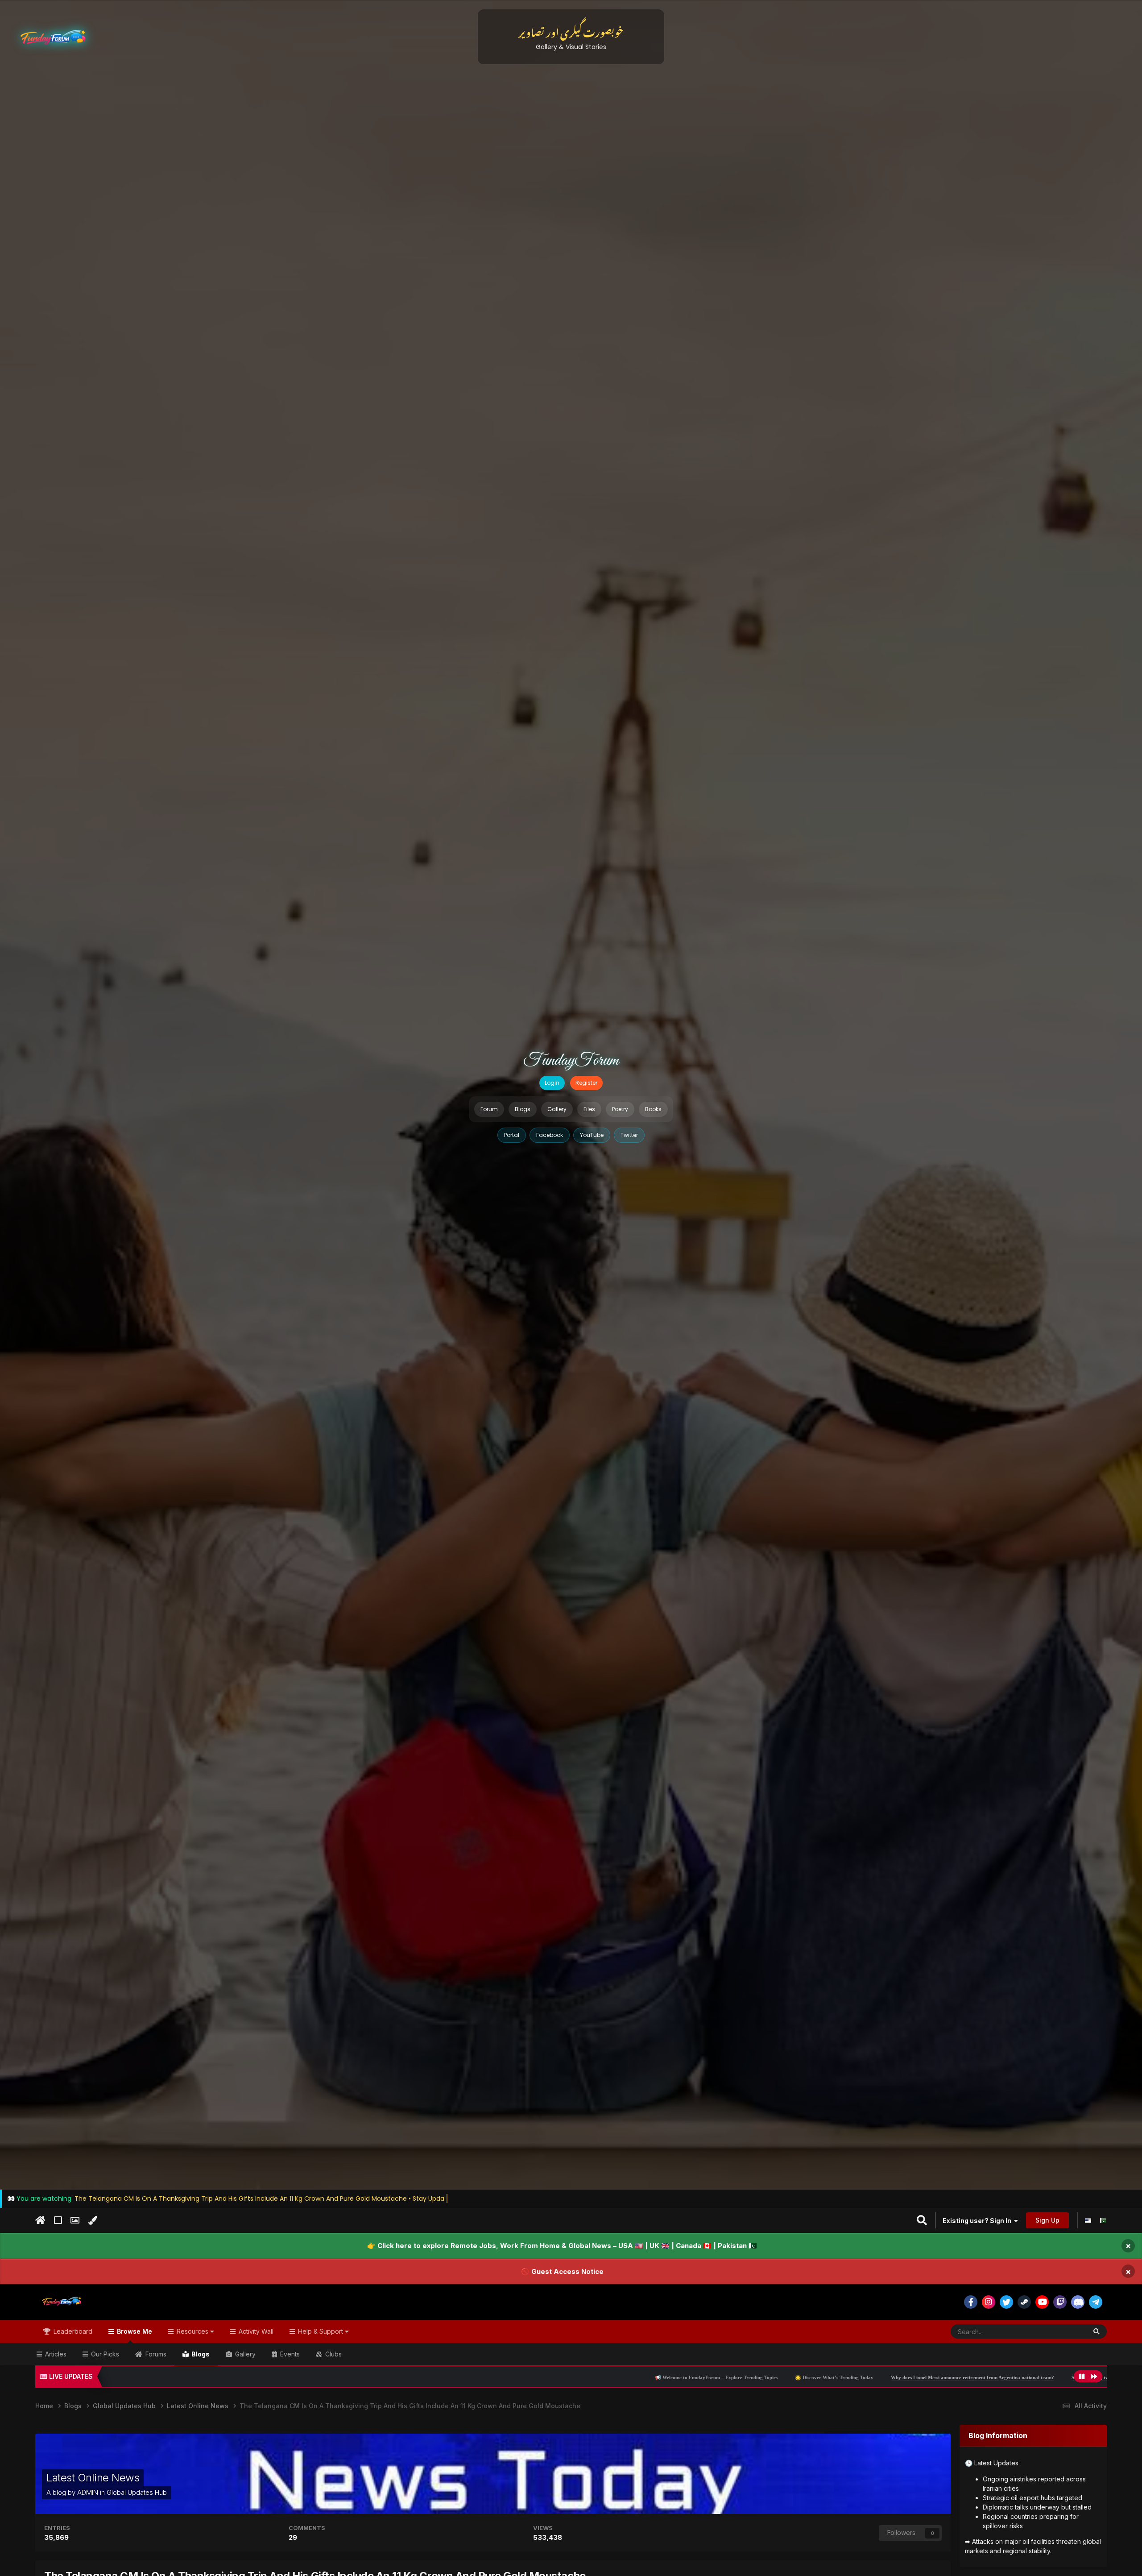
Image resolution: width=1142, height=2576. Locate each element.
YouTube (592, 1135)
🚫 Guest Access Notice (562, 2271)
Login (552, 1083)
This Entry (1061, 2331)
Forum (489, 1109)
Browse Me (134, 2331)
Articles (55, 2354)
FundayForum (571, 1061)
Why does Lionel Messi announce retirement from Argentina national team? (685, 2377)
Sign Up (1047, 2220)
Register (586, 1083)
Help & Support (321, 2331)
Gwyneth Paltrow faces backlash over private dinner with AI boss (1030, 2377)
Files (589, 1109)
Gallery (557, 1109)
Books (653, 1109)
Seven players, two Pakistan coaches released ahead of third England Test (863, 2377)
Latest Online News (93, 2478)
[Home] (40, 2220)
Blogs (523, 1109)
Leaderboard (72, 2331)
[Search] (1096, 2331)
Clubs (333, 2354)
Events (289, 2354)
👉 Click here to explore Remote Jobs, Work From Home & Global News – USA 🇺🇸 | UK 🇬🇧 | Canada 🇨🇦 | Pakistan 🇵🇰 (562, 2246)
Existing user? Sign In (978, 2221)
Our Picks (104, 2354)
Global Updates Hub (137, 2492)
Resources (192, 2331)
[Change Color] (93, 2220)
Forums (155, 2354)
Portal (512, 1135)
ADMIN (88, 2492)
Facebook (550, 1135)
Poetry (620, 1109)
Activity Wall (255, 2331)
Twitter (629, 1135)
